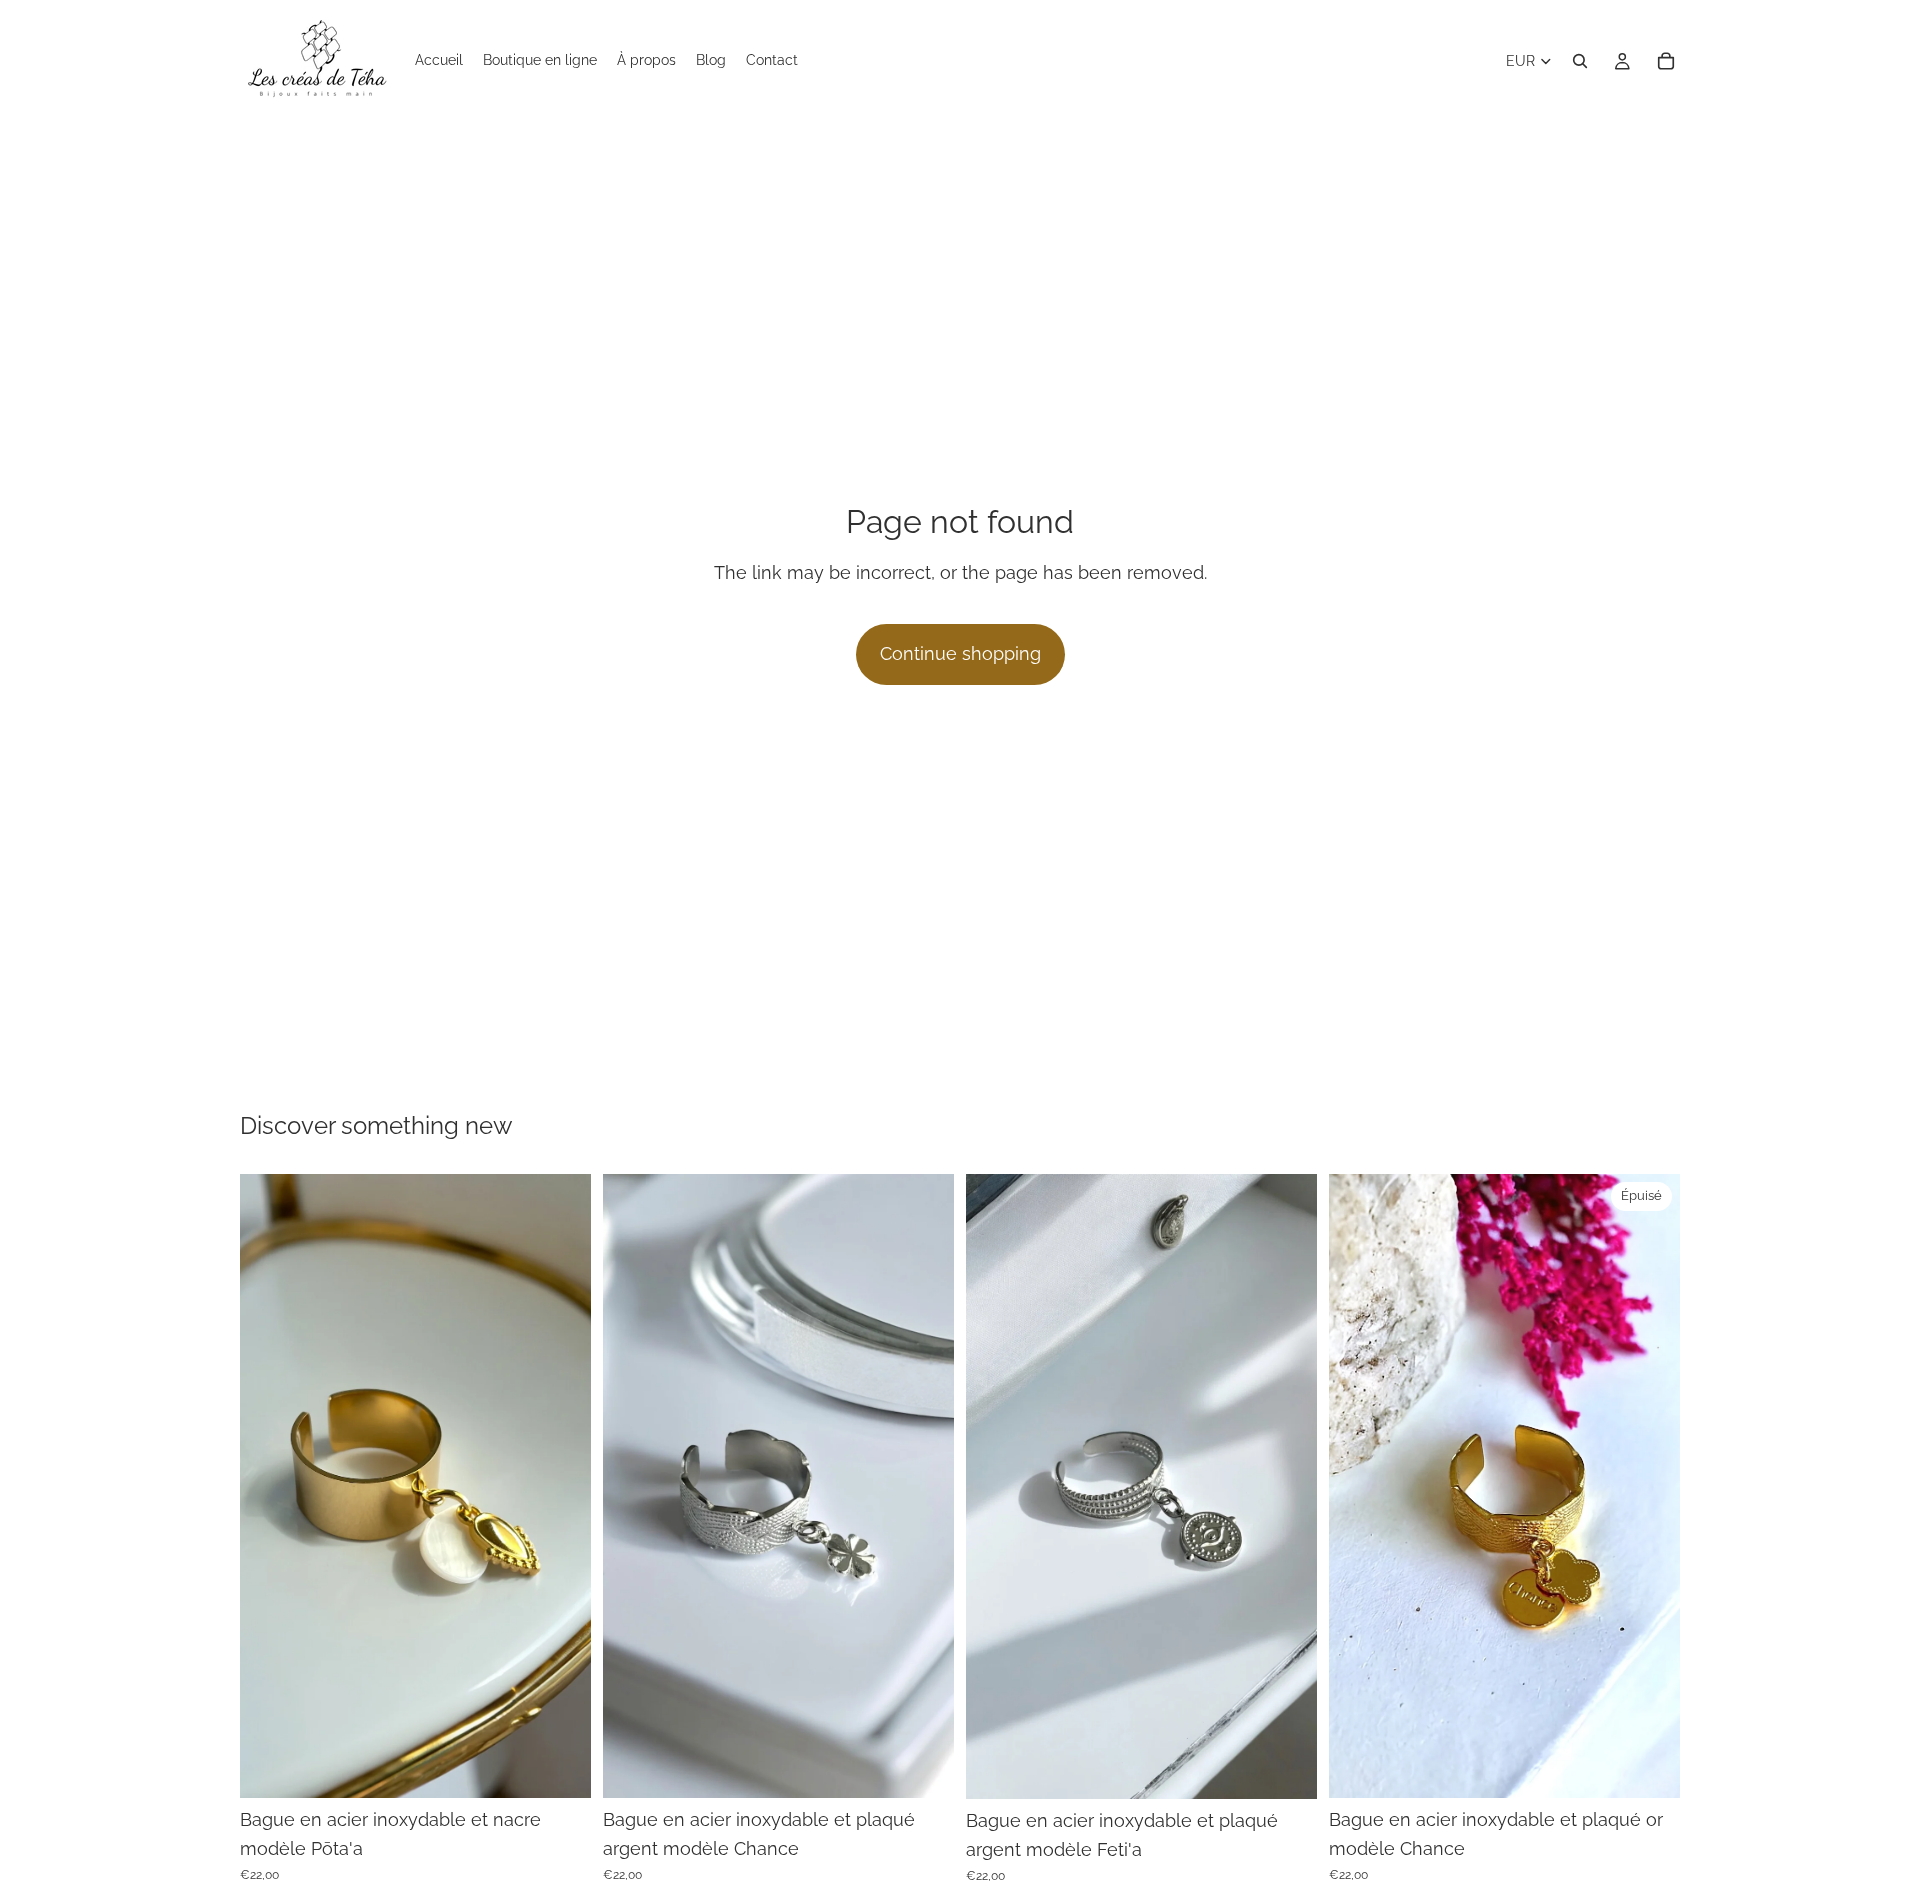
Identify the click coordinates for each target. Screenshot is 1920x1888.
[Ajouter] (560, 1767)
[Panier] (1666, 61)
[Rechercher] (1580, 61)
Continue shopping (960, 653)
